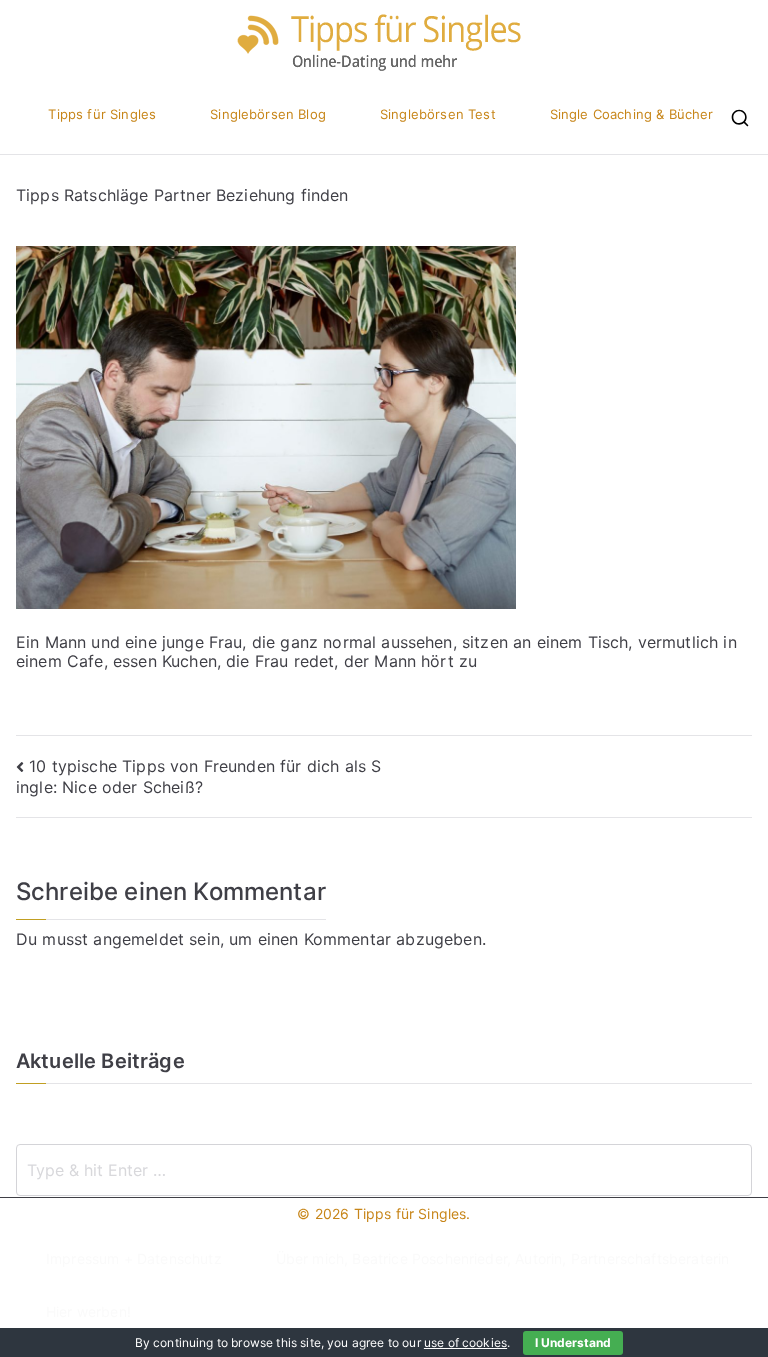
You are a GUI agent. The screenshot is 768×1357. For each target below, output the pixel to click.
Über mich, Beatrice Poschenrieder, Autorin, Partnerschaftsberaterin (503, 1258)
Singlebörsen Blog (268, 114)
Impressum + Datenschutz (134, 1258)
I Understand (573, 1342)
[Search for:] (384, 1170)
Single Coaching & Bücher (632, 114)
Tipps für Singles (102, 114)
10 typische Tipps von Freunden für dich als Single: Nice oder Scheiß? (198, 776)
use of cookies (465, 1342)
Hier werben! (88, 1311)
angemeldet (138, 939)
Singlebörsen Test (438, 114)
